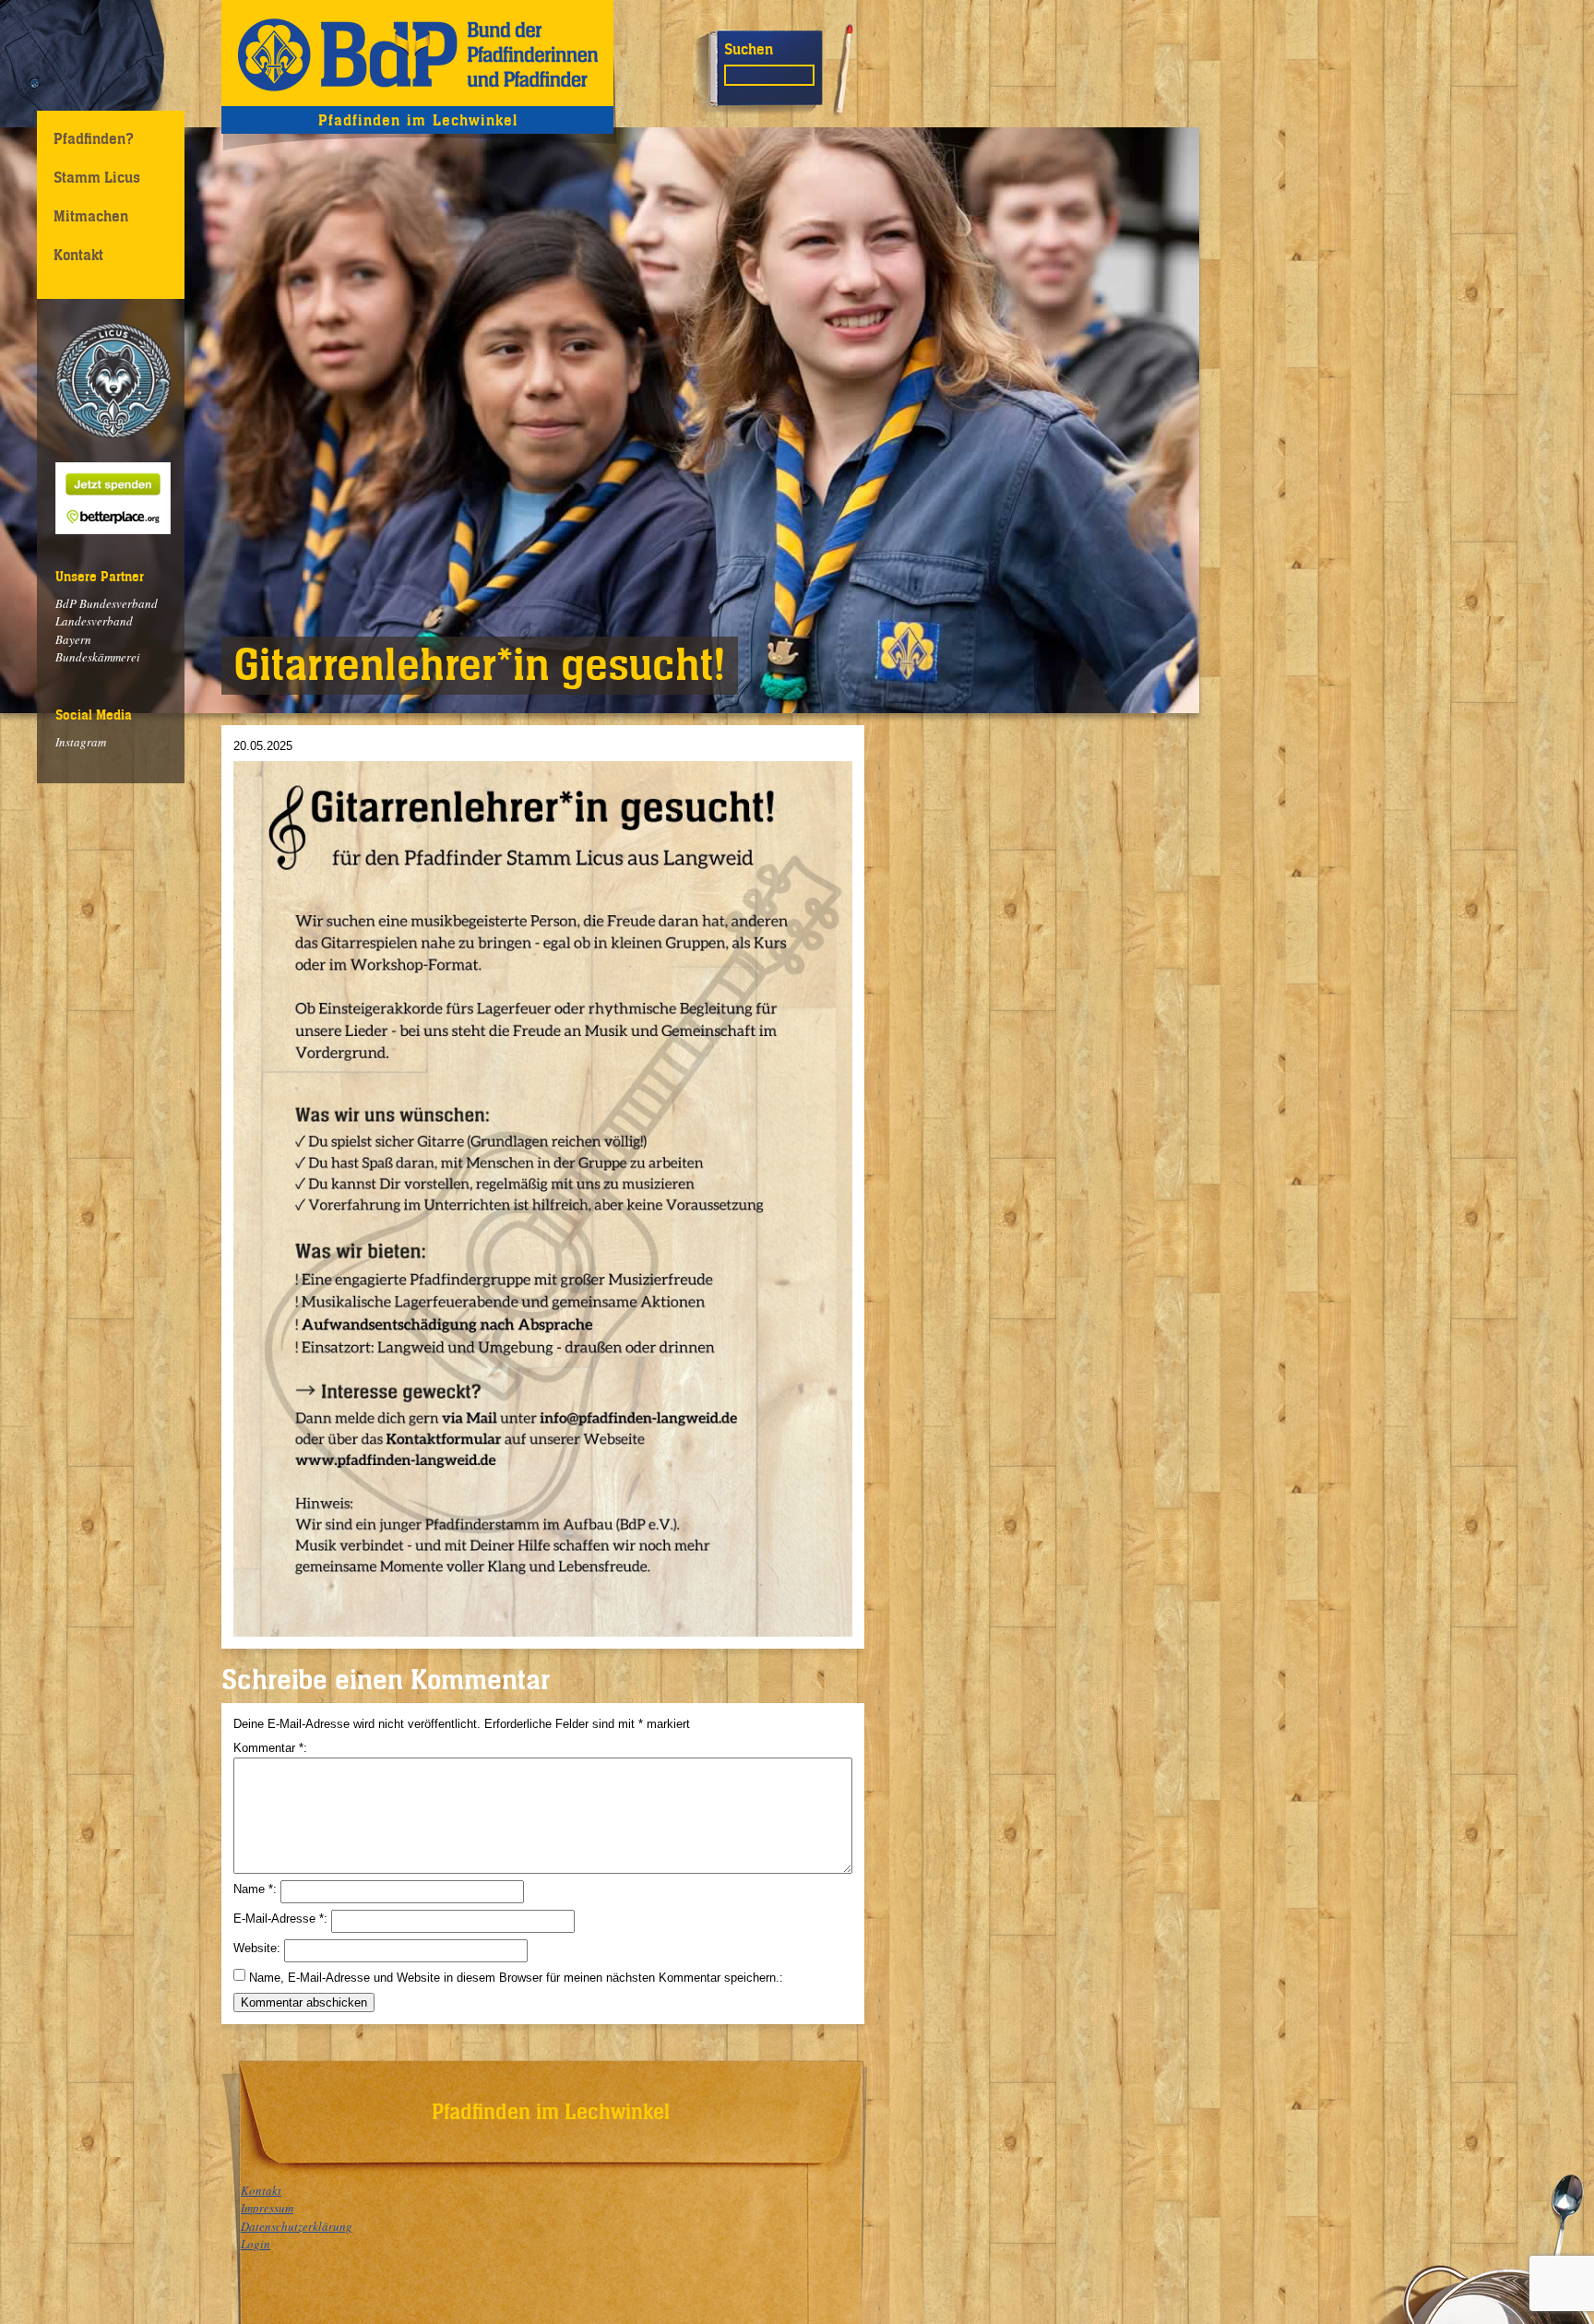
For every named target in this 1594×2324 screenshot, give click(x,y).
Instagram (81, 742)
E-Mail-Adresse (279, 1919)
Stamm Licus (97, 177)
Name (253, 1889)
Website (255, 1948)
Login (256, 2244)
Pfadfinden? (94, 138)
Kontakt (78, 255)
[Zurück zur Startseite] (417, 53)
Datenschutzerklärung (297, 2226)
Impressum (267, 2208)
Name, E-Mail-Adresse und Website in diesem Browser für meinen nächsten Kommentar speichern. (514, 1978)
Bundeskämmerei (98, 657)
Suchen (749, 49)
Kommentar (268, 1748)
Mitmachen (91, 216)
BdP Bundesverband (107, 603)
